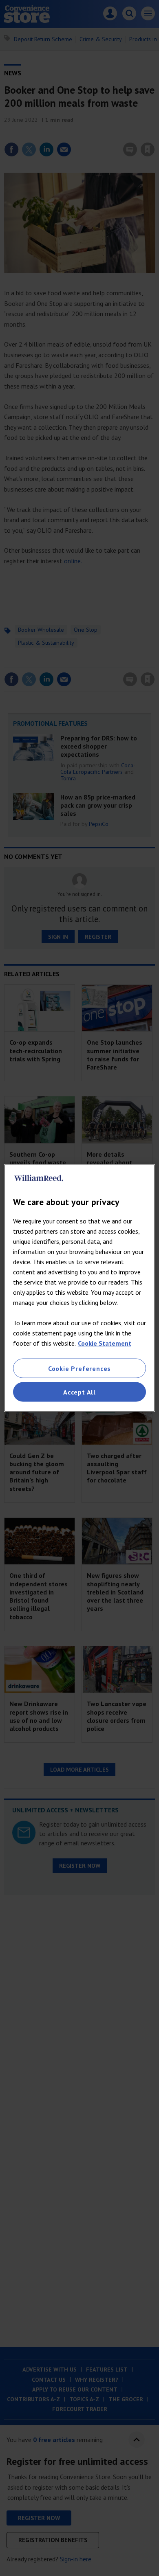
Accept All (79, 1392)
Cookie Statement (105, 1343)
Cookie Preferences (79, 1368)
